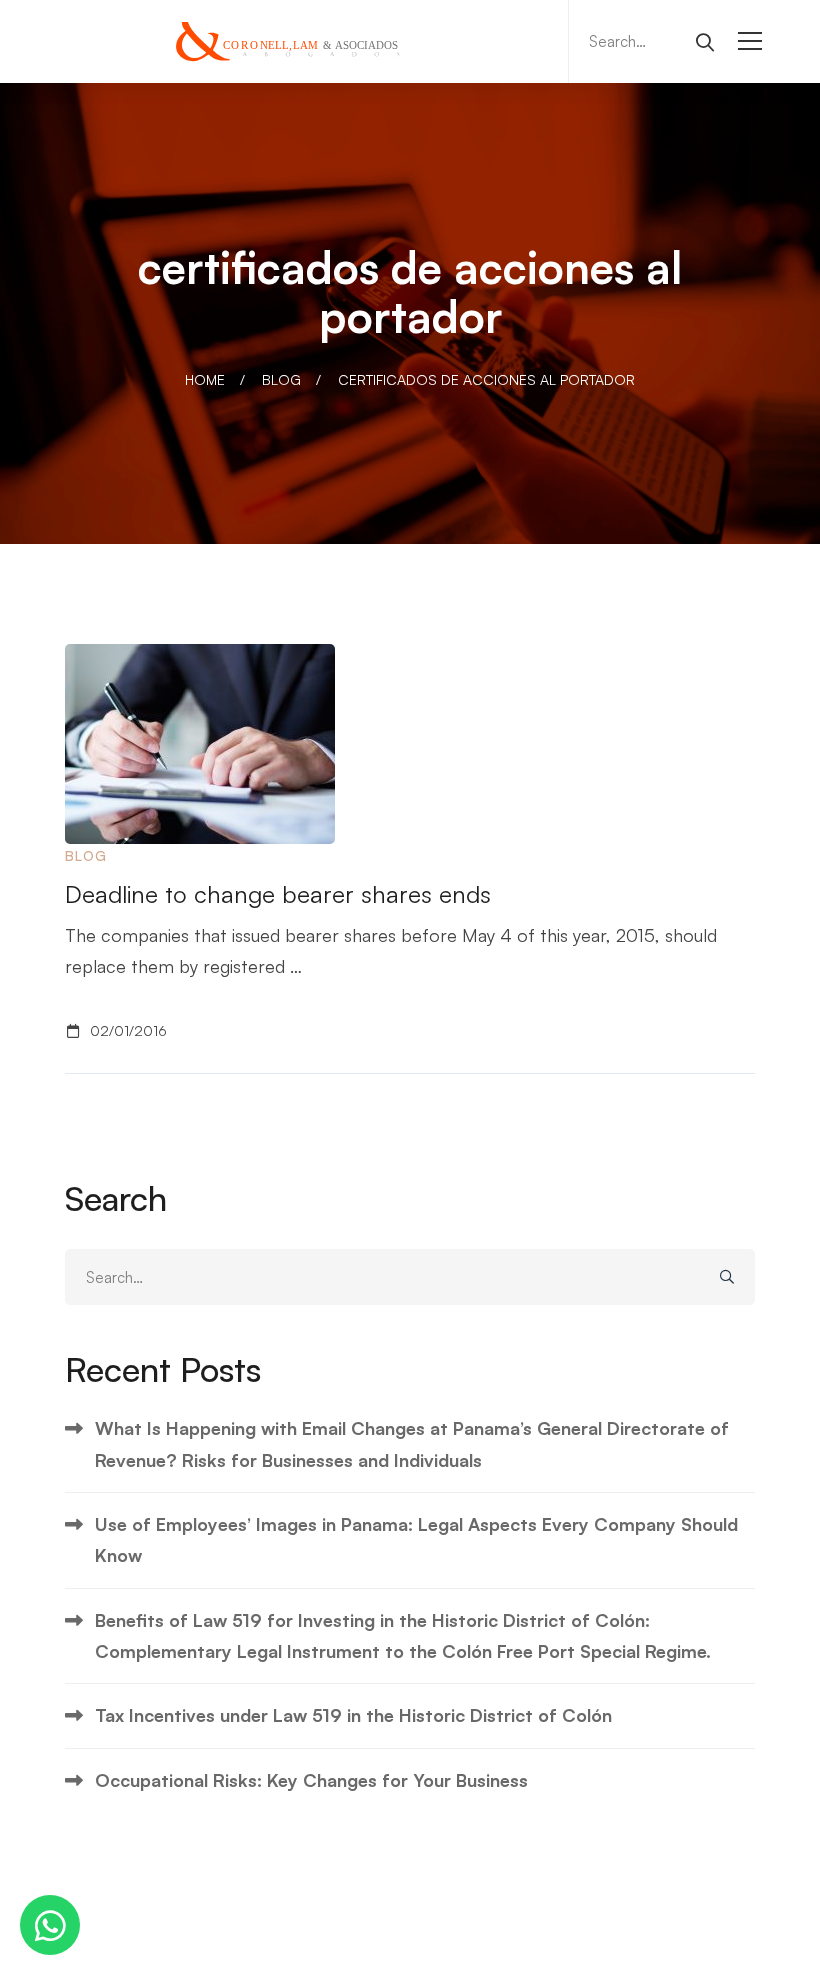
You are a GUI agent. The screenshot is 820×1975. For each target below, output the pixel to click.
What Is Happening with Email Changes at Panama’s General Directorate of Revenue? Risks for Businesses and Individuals (412, 1443)
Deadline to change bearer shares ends (278, 894)
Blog (281, 379)
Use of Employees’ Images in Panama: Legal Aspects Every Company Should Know (416, 1539)
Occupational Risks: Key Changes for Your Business (311, 1780)
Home (205, 379)
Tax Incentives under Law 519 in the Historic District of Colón (353, 1715)
